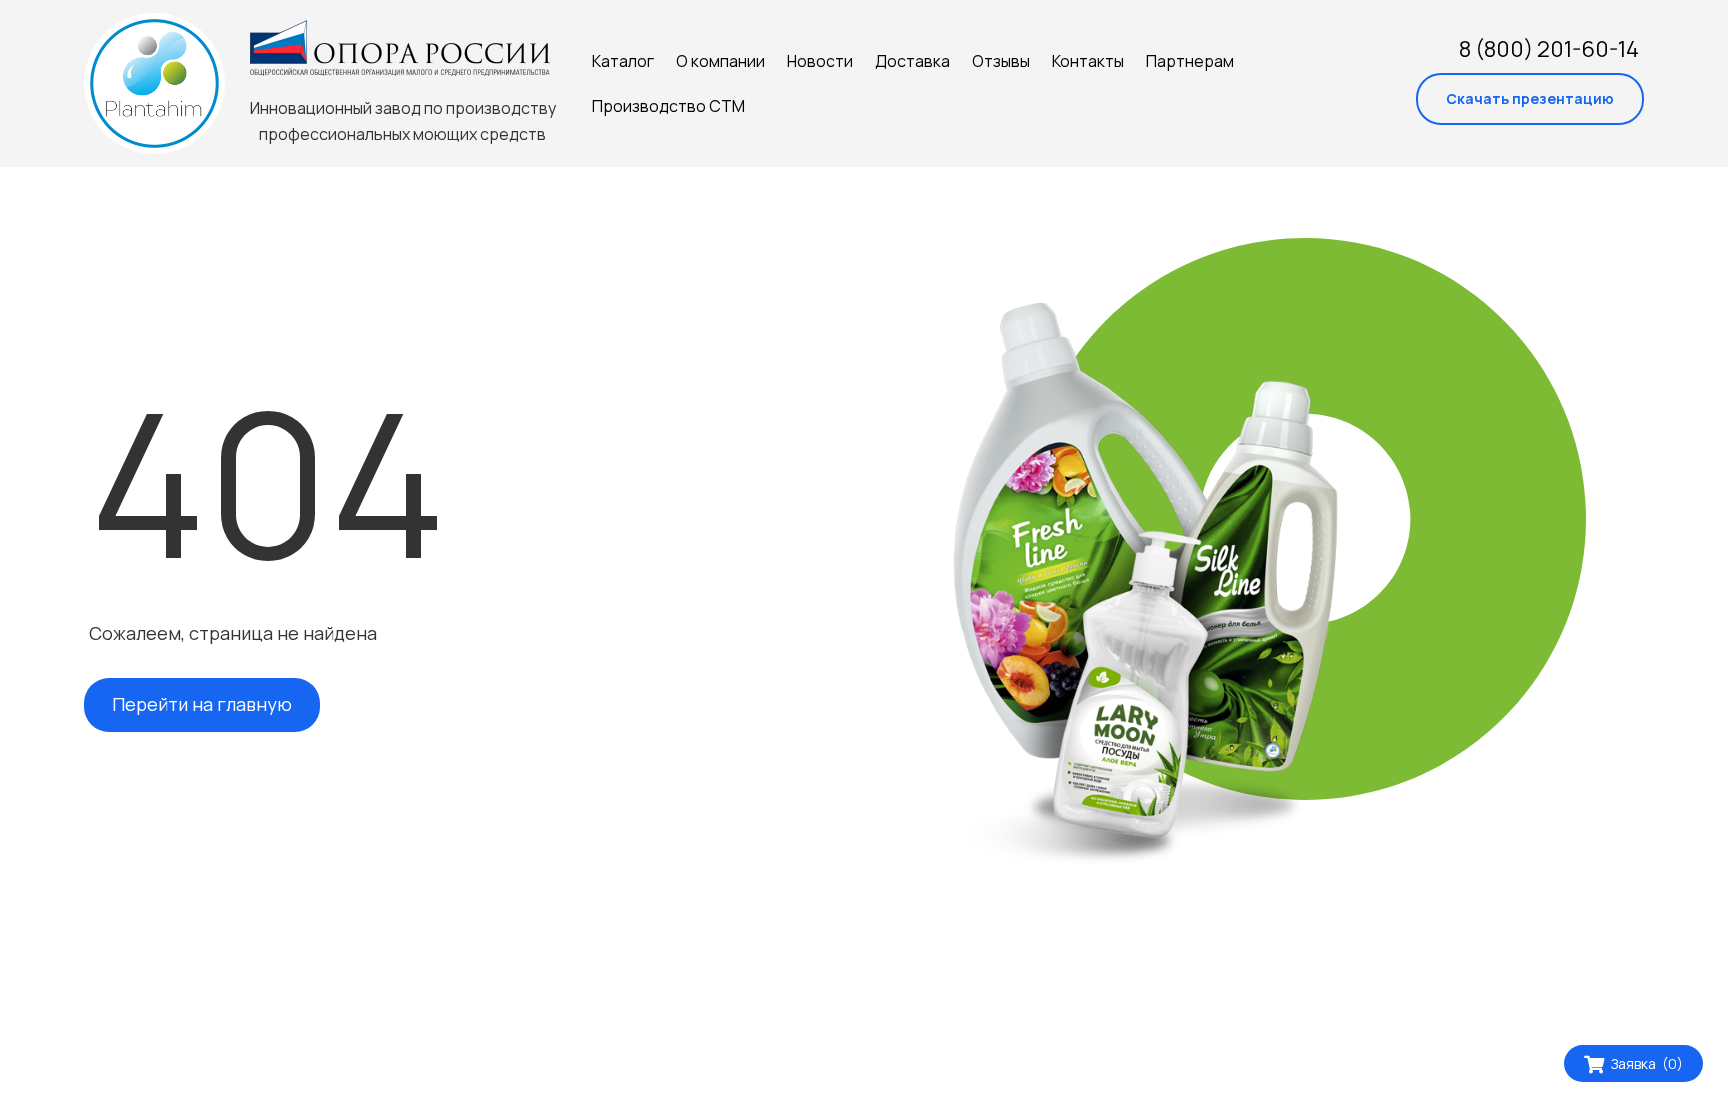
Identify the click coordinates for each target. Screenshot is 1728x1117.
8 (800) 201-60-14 (1549, 49)
